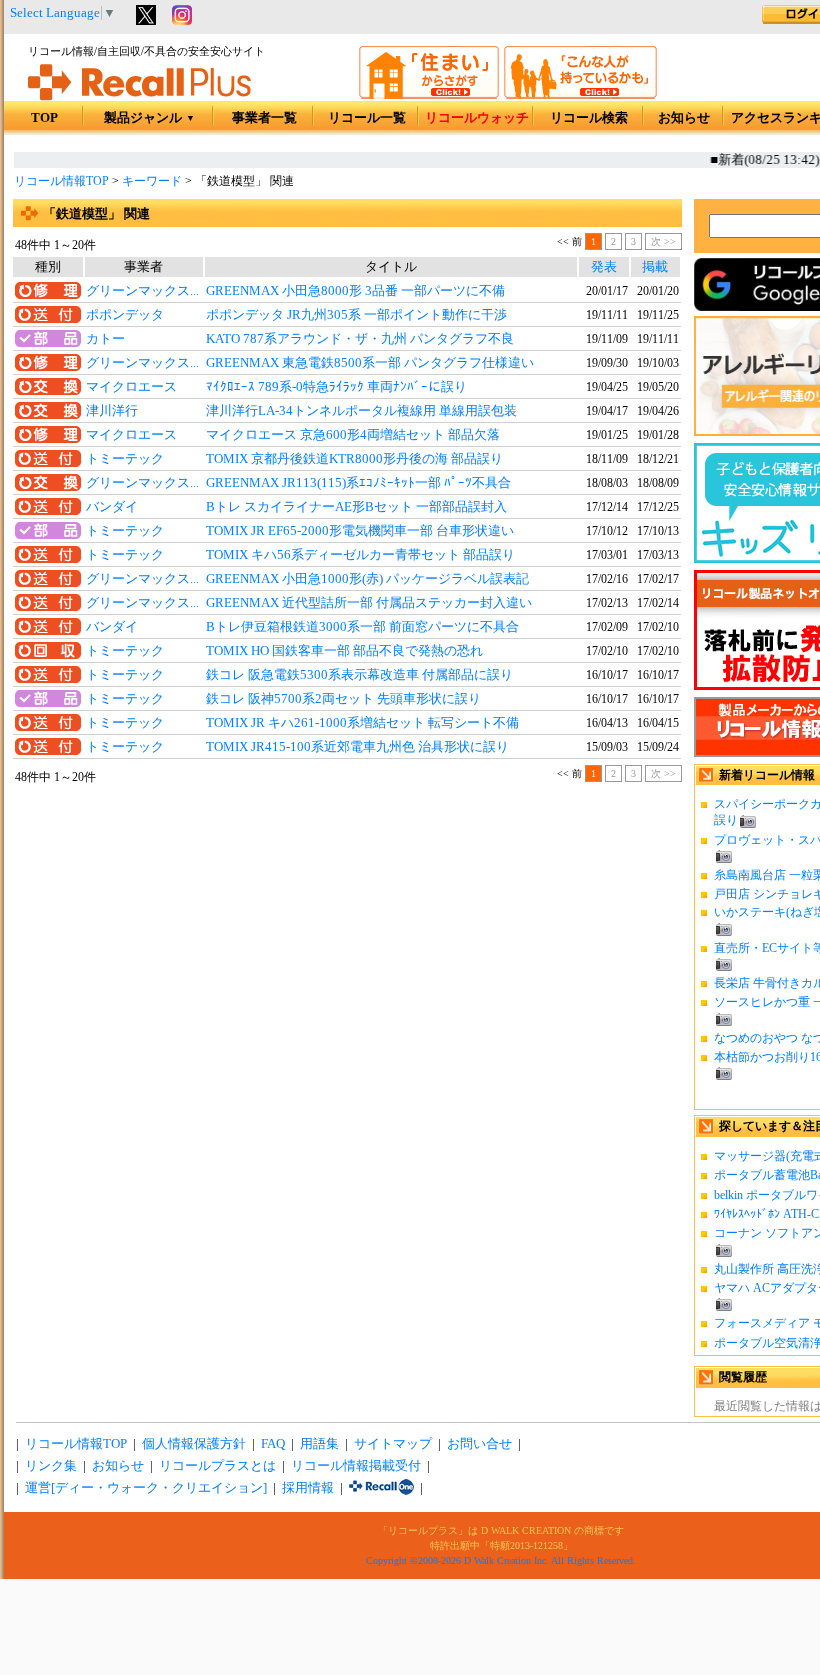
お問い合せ (479, 1444)
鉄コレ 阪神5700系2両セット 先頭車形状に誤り (343, 699)
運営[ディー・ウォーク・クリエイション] (146, 1488)
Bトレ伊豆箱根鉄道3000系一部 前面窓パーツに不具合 (362, 627)
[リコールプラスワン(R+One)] (381, 1488)
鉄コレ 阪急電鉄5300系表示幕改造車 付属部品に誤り (359, 675)
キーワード (152, 181)
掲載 (655, 267)
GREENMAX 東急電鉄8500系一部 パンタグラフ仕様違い (370, 363)
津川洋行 (112, 411)
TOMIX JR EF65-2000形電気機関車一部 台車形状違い (360, 531)
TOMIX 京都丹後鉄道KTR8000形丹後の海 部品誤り (354, 459)
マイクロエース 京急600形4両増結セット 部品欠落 (353, 435)
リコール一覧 (367, 118)
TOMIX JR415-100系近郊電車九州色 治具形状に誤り (357, 747)
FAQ (273, 1444)
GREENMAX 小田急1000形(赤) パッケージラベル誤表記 (367, 579)
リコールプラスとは (217, 1466)
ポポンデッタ (125, 315)
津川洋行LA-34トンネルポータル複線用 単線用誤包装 (361, 411)
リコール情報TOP (61, 181)
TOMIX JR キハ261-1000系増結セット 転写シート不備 (362, 723)
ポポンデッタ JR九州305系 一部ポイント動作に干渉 (356, 315)
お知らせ (684, 118)
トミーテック (125, 459)
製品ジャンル (149, 118)
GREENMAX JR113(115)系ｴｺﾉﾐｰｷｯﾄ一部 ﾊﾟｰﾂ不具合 (358, 483)
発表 (604, 267)
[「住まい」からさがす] (429, 95)
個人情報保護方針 (194, 1444)
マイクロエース (131, 387)
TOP (44, 118)
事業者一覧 (264, 118)
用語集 (319, 1444)
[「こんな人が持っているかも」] (580, 95)
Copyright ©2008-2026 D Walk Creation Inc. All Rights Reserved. (501, 1560)
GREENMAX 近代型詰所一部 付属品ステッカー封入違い (369, 603)
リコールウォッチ (477, 118)
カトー (105, 339)
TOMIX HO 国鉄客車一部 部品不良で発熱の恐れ (344, 651)
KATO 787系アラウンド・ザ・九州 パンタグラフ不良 (360, 339)
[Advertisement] (348, 951)
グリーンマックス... (142, 291)
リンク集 (51, 1466)
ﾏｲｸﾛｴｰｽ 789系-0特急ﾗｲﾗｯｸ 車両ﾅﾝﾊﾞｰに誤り (336, 387)
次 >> (663, 241)
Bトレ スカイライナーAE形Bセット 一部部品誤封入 (356, 507)
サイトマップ (393, 1444)
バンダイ (112, 507)
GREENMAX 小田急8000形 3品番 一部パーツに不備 (355, 291)
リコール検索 (589, 118)
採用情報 (308, 1488)
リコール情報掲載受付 (356, 1466)
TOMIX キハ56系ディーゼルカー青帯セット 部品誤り (360, 555)
